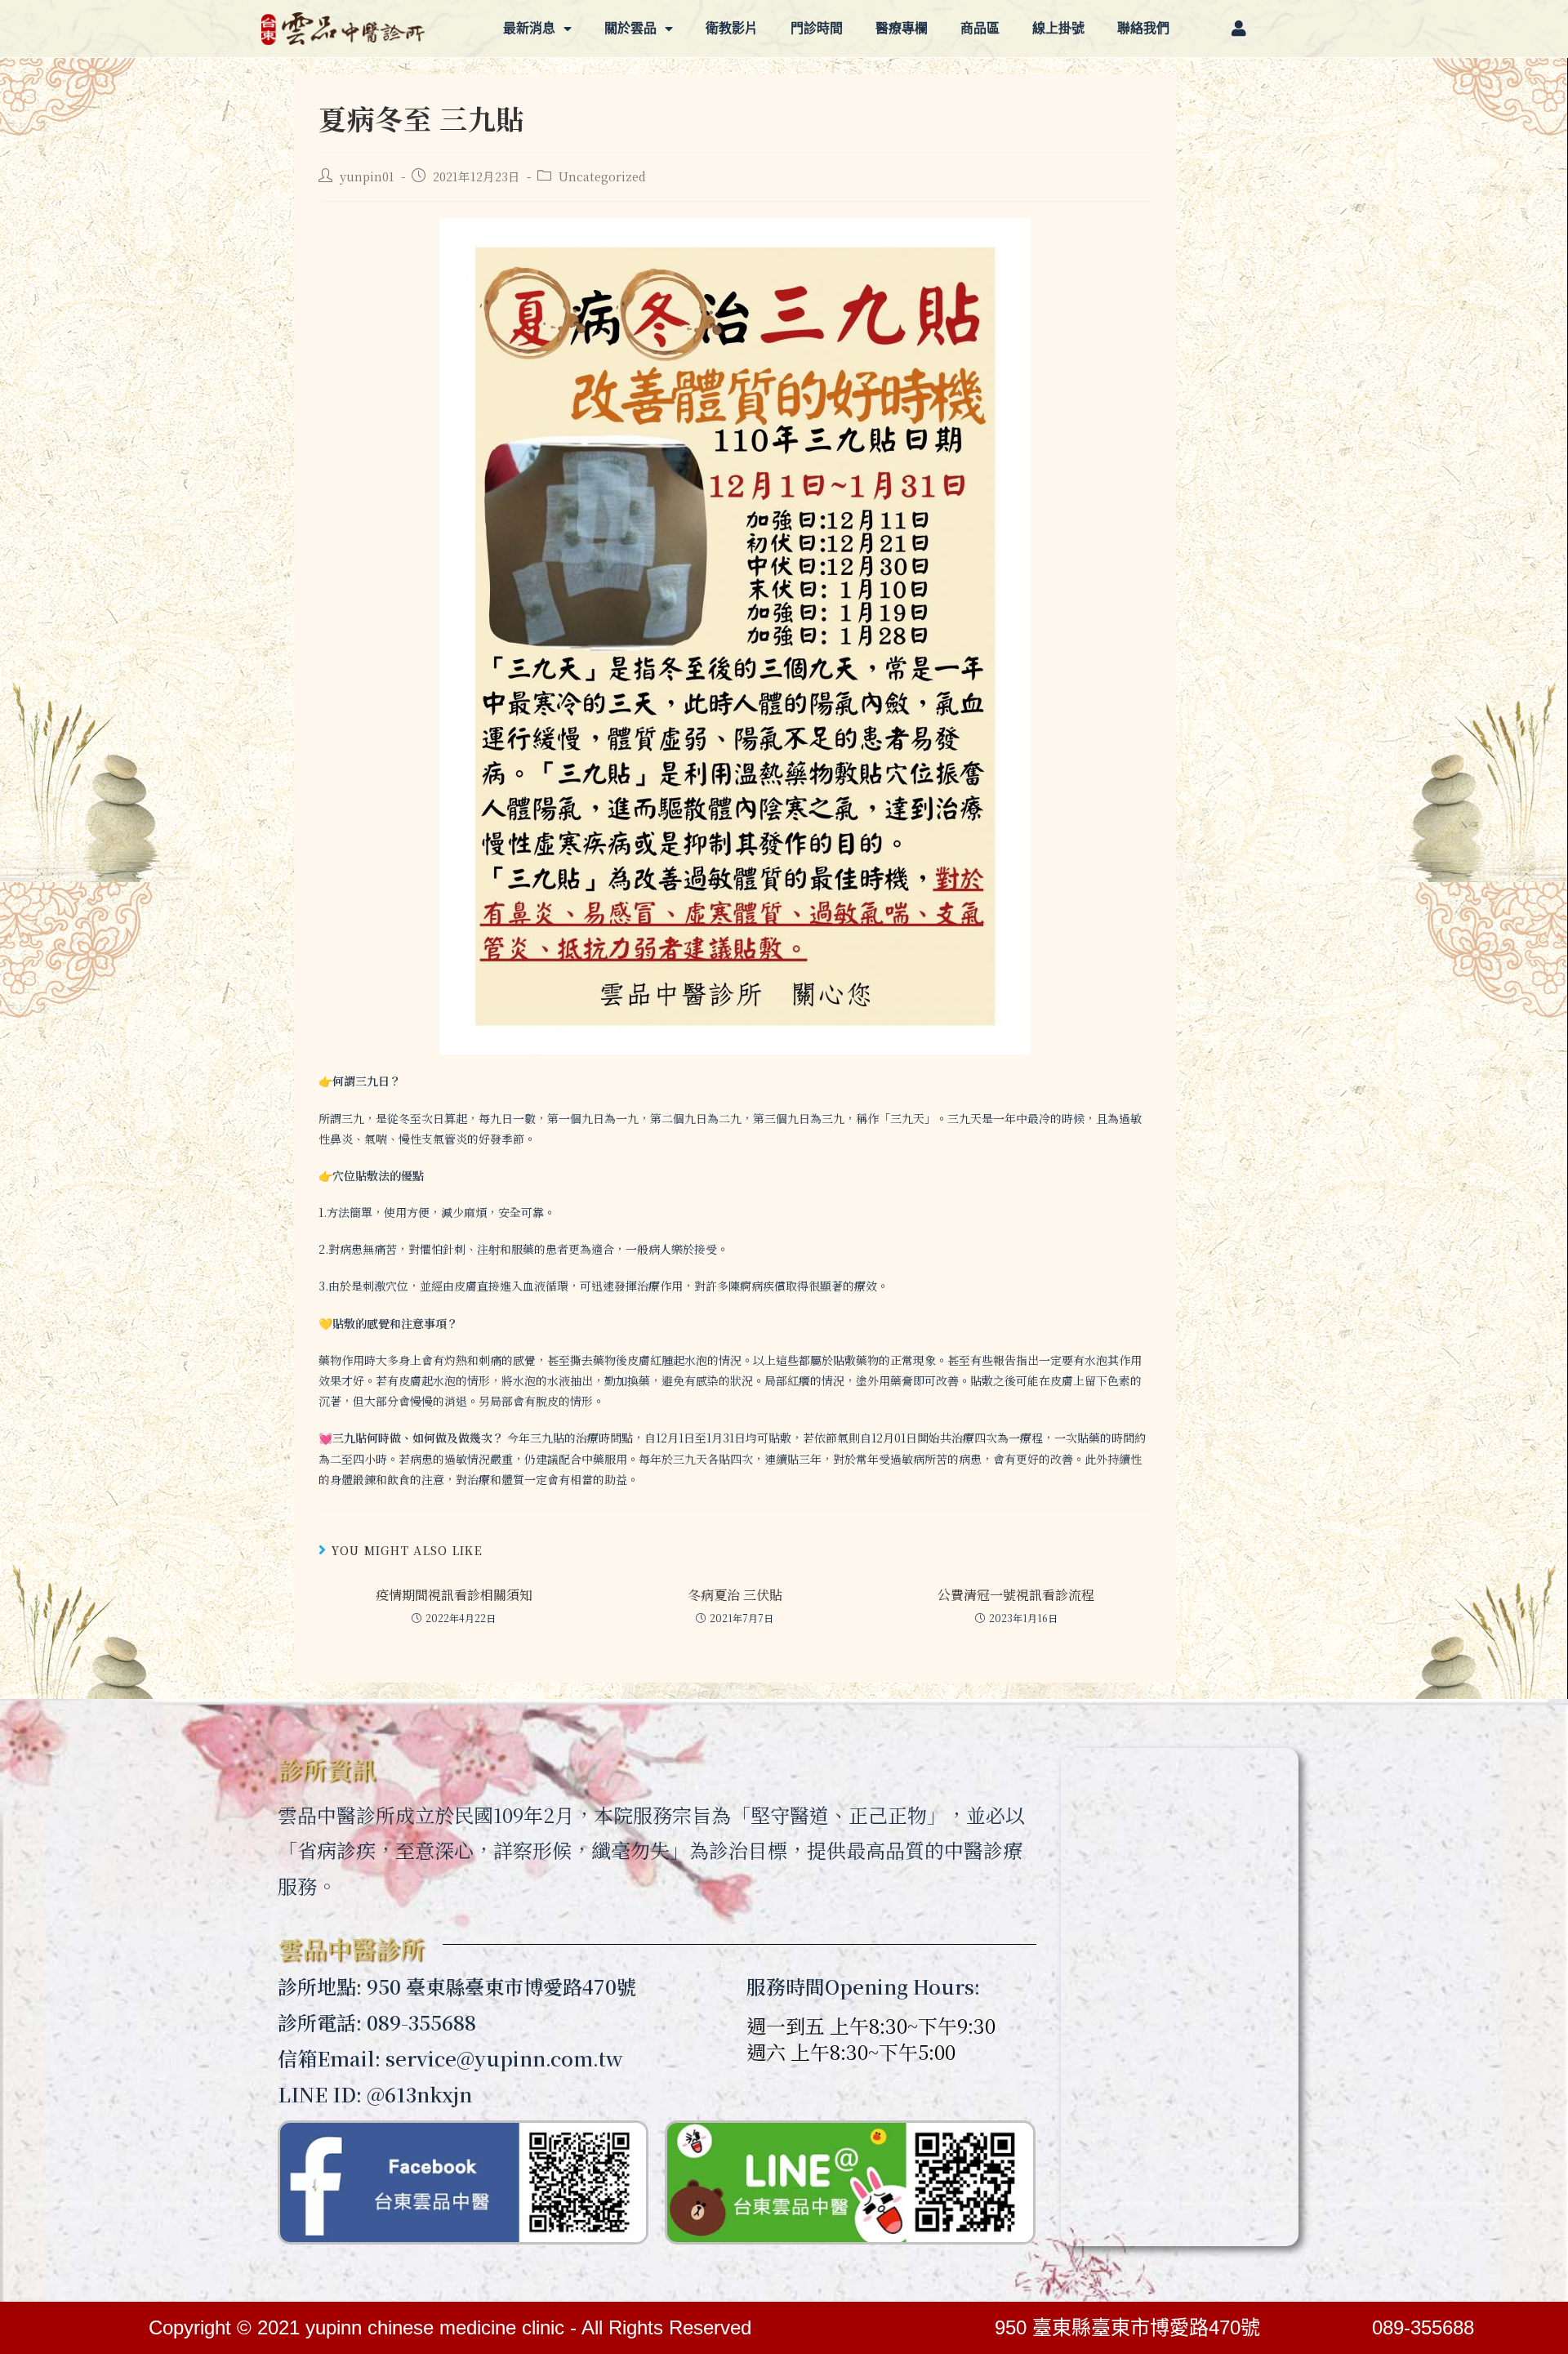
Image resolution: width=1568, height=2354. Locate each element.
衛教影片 (732, 28)
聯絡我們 (1143, 28)
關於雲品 (630, 28)
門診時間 (817, 28)
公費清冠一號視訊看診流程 (1016, 1595)
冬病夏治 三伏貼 (735, 1595)
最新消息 (529, 28)
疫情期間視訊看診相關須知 (454, 1595)
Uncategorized (602, 176)
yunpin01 (367, 176)
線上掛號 (1058, 28)
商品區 (980, 28)
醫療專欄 (902, 28)
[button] (1241, 29)
